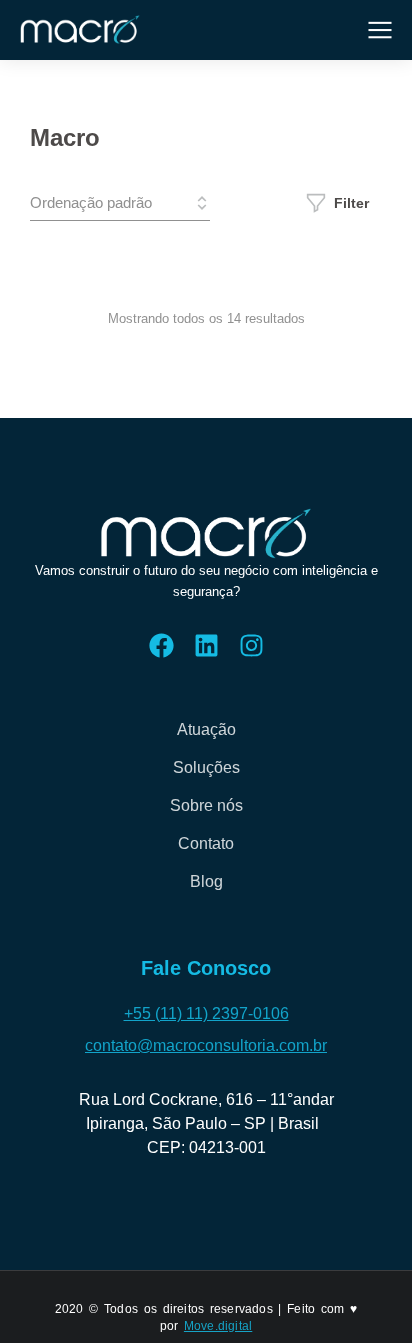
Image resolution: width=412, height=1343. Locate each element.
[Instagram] (251, 645)
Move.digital (218, 1326)
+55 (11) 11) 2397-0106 (206, 1013)
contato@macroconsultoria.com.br (206, 1045)
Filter (351, 203)
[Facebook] (161, 645)
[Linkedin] (206, 645)
